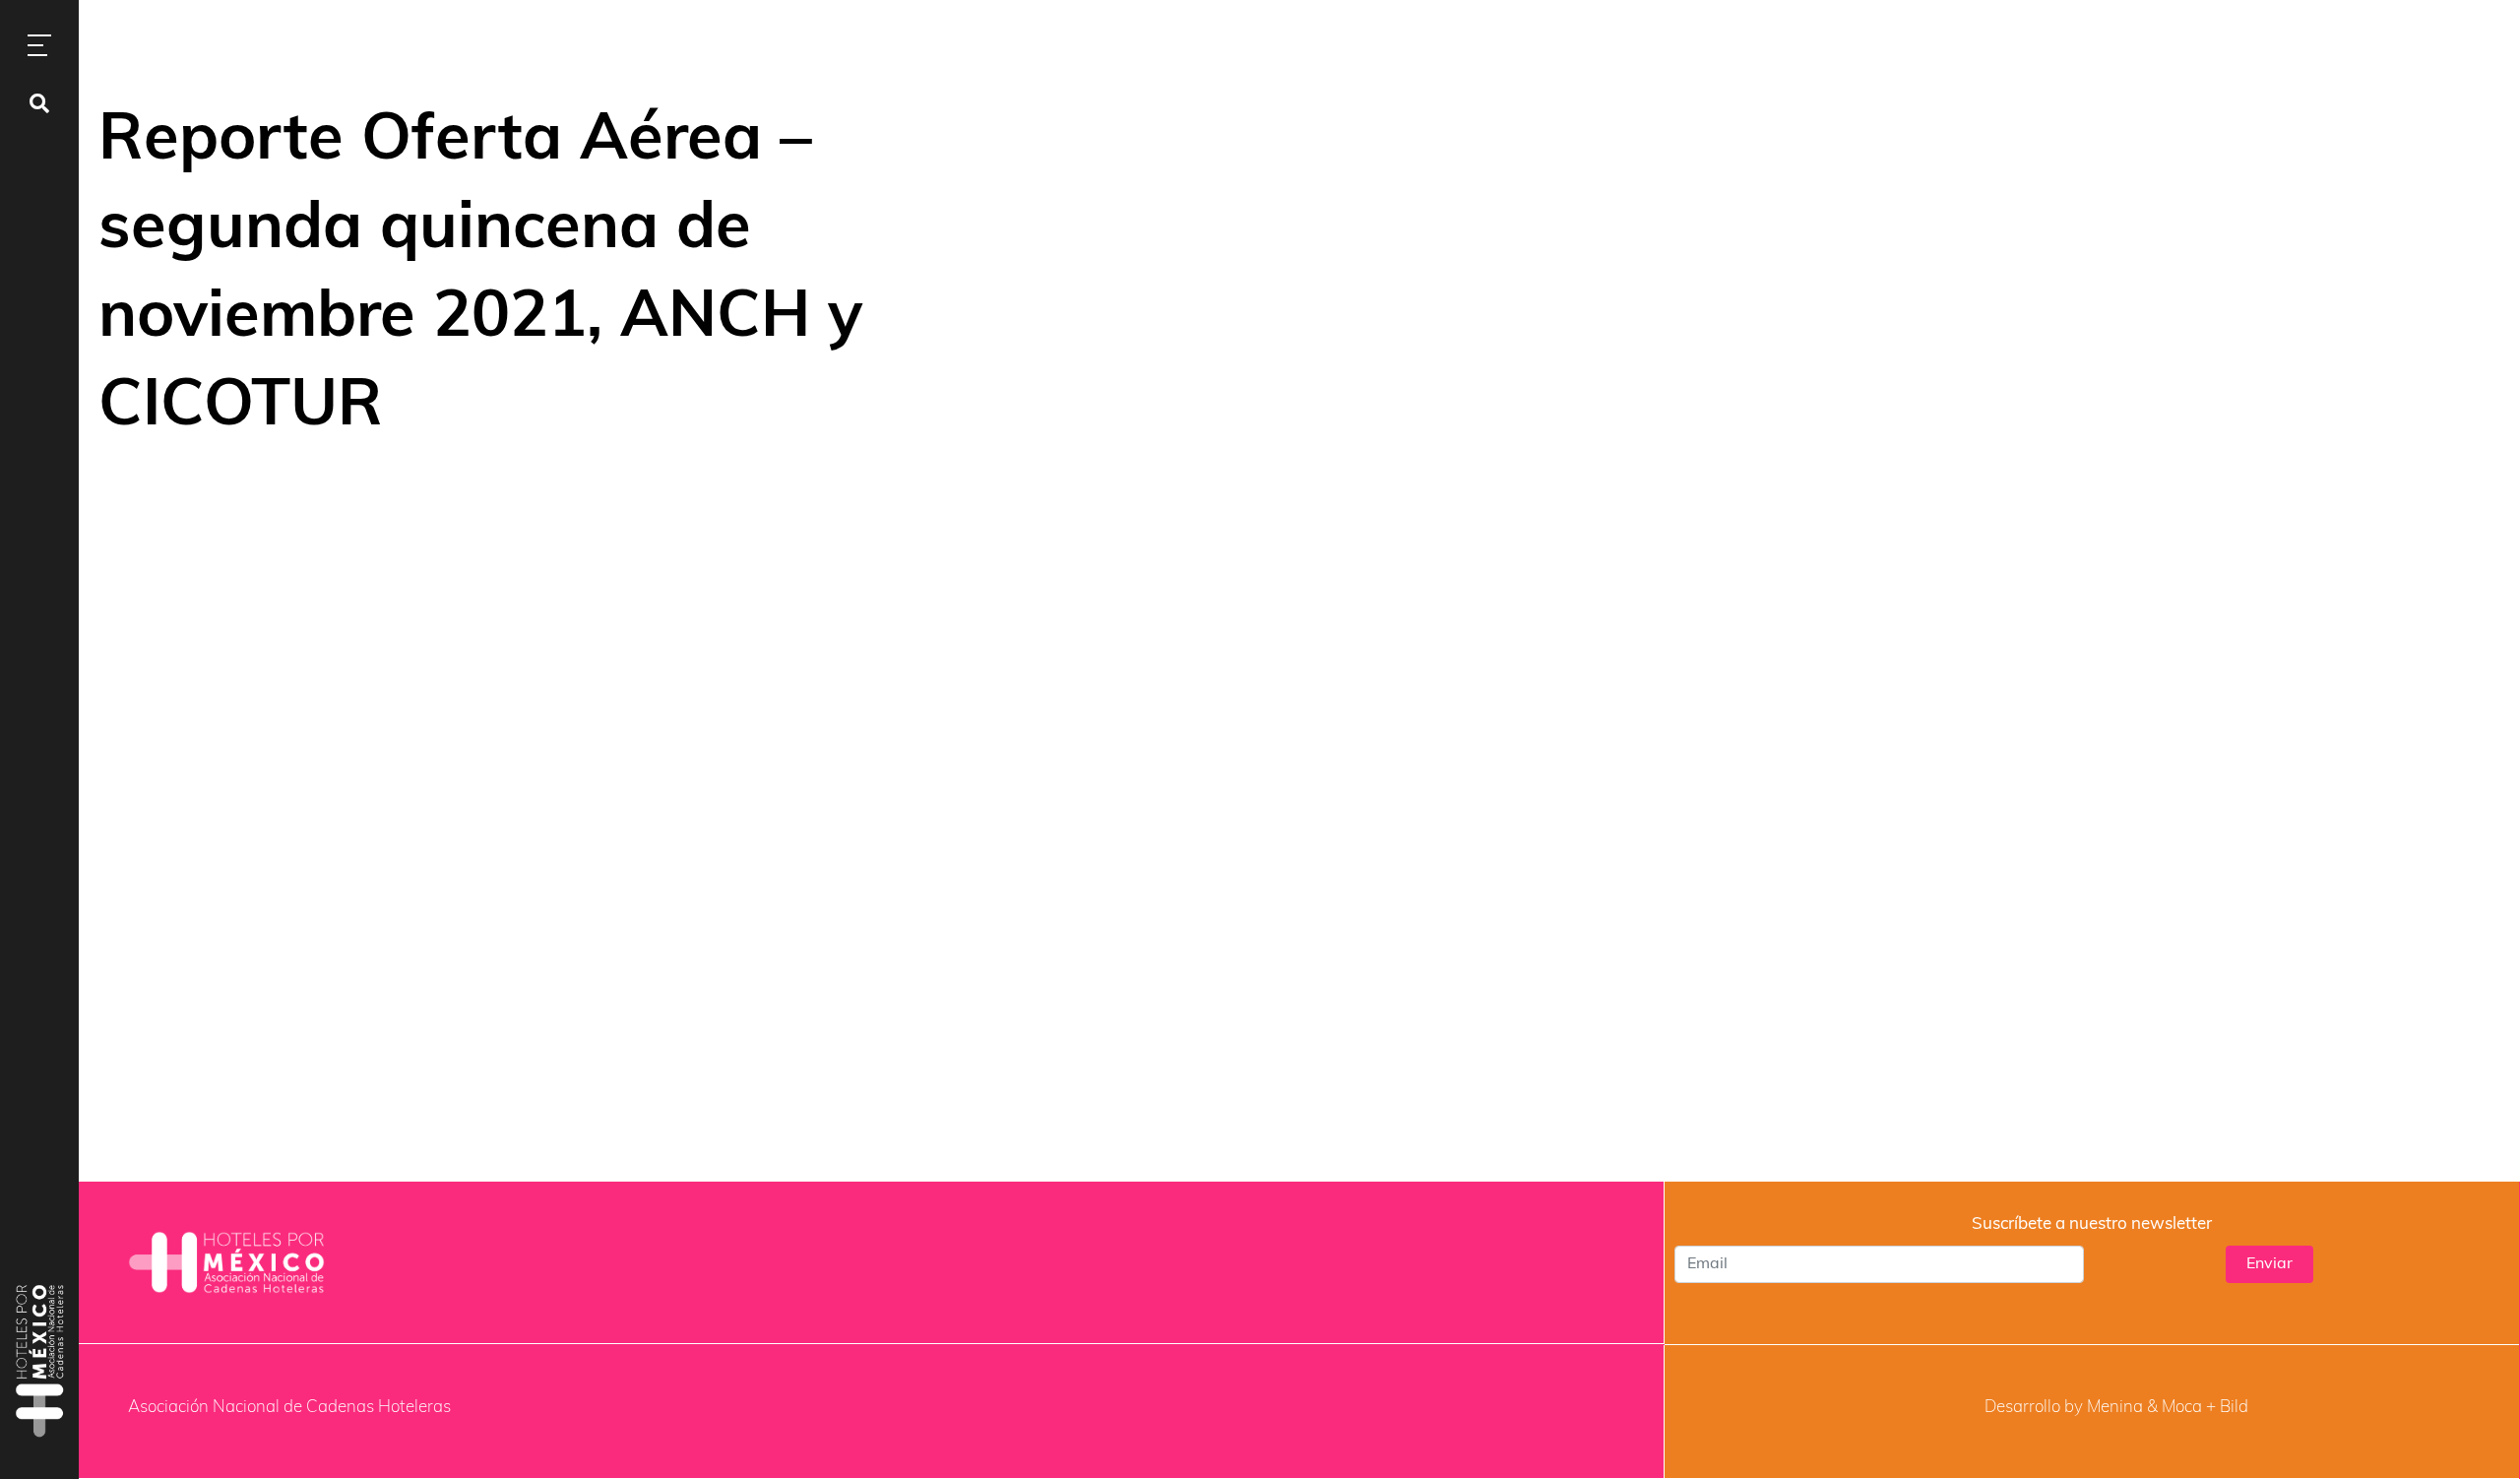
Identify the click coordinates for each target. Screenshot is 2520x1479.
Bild (2234, 1408)
